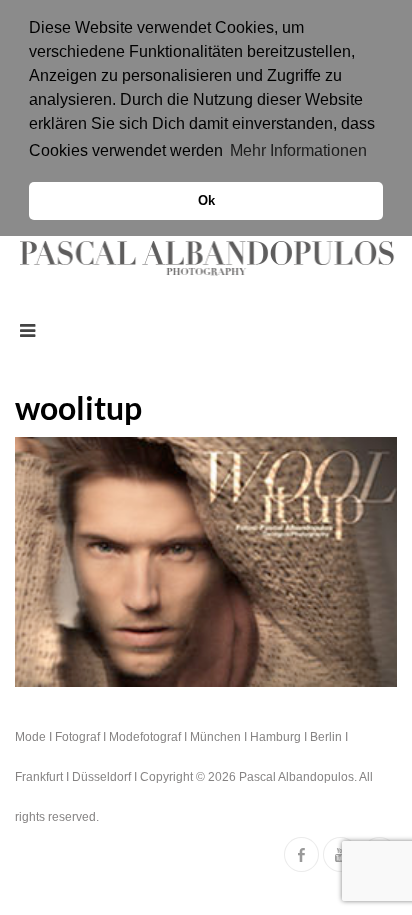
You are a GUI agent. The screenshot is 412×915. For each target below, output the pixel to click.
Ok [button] (206, 201)
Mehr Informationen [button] (298, 150)
